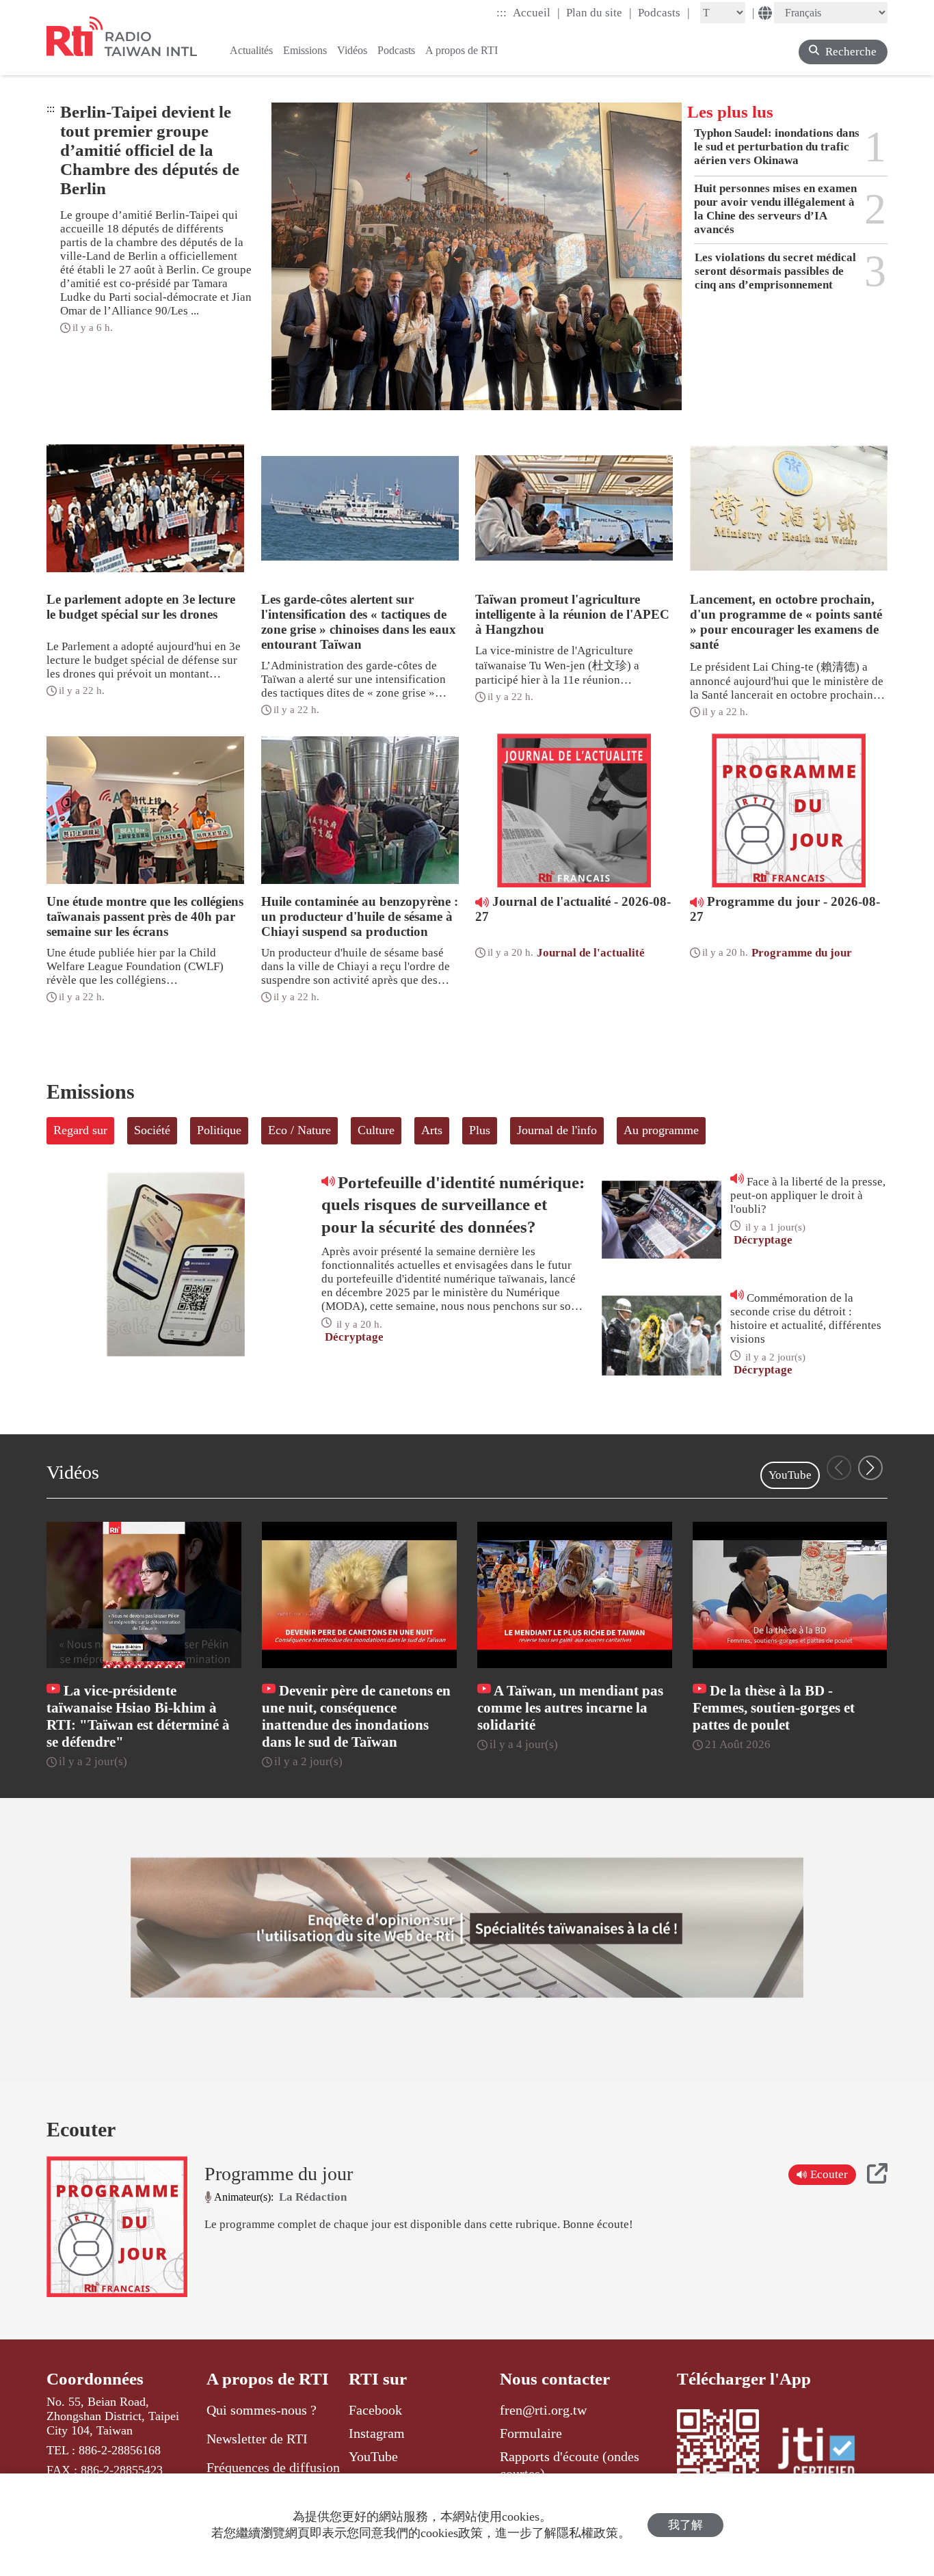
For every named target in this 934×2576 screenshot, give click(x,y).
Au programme (661, 1130)
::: (502, 13)
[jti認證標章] (825, 2455)
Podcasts (664, 12)
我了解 (685, 2525)
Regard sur (80, 1130)
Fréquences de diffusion (273, 2467)
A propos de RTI (268, 2379)
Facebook (375, 2410)
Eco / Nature (299, 1130)
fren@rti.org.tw (543, 2410)
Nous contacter (555, 2379)
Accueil (536, 12)
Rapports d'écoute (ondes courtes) (570, 2465)
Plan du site (599, 12)
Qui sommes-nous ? (262, 2410)
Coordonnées (95, 2379)
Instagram (377, 2433)
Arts (432, 1130)
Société (152, 1130)
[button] (870, 1468)
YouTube (790, 1475)
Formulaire (531, 2433)
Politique (219, 1130)
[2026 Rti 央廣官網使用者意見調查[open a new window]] (467, 1928)
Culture (376, 1130)
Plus (480, 1130)
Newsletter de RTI (257, 2439)
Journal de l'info (557, 1130)
